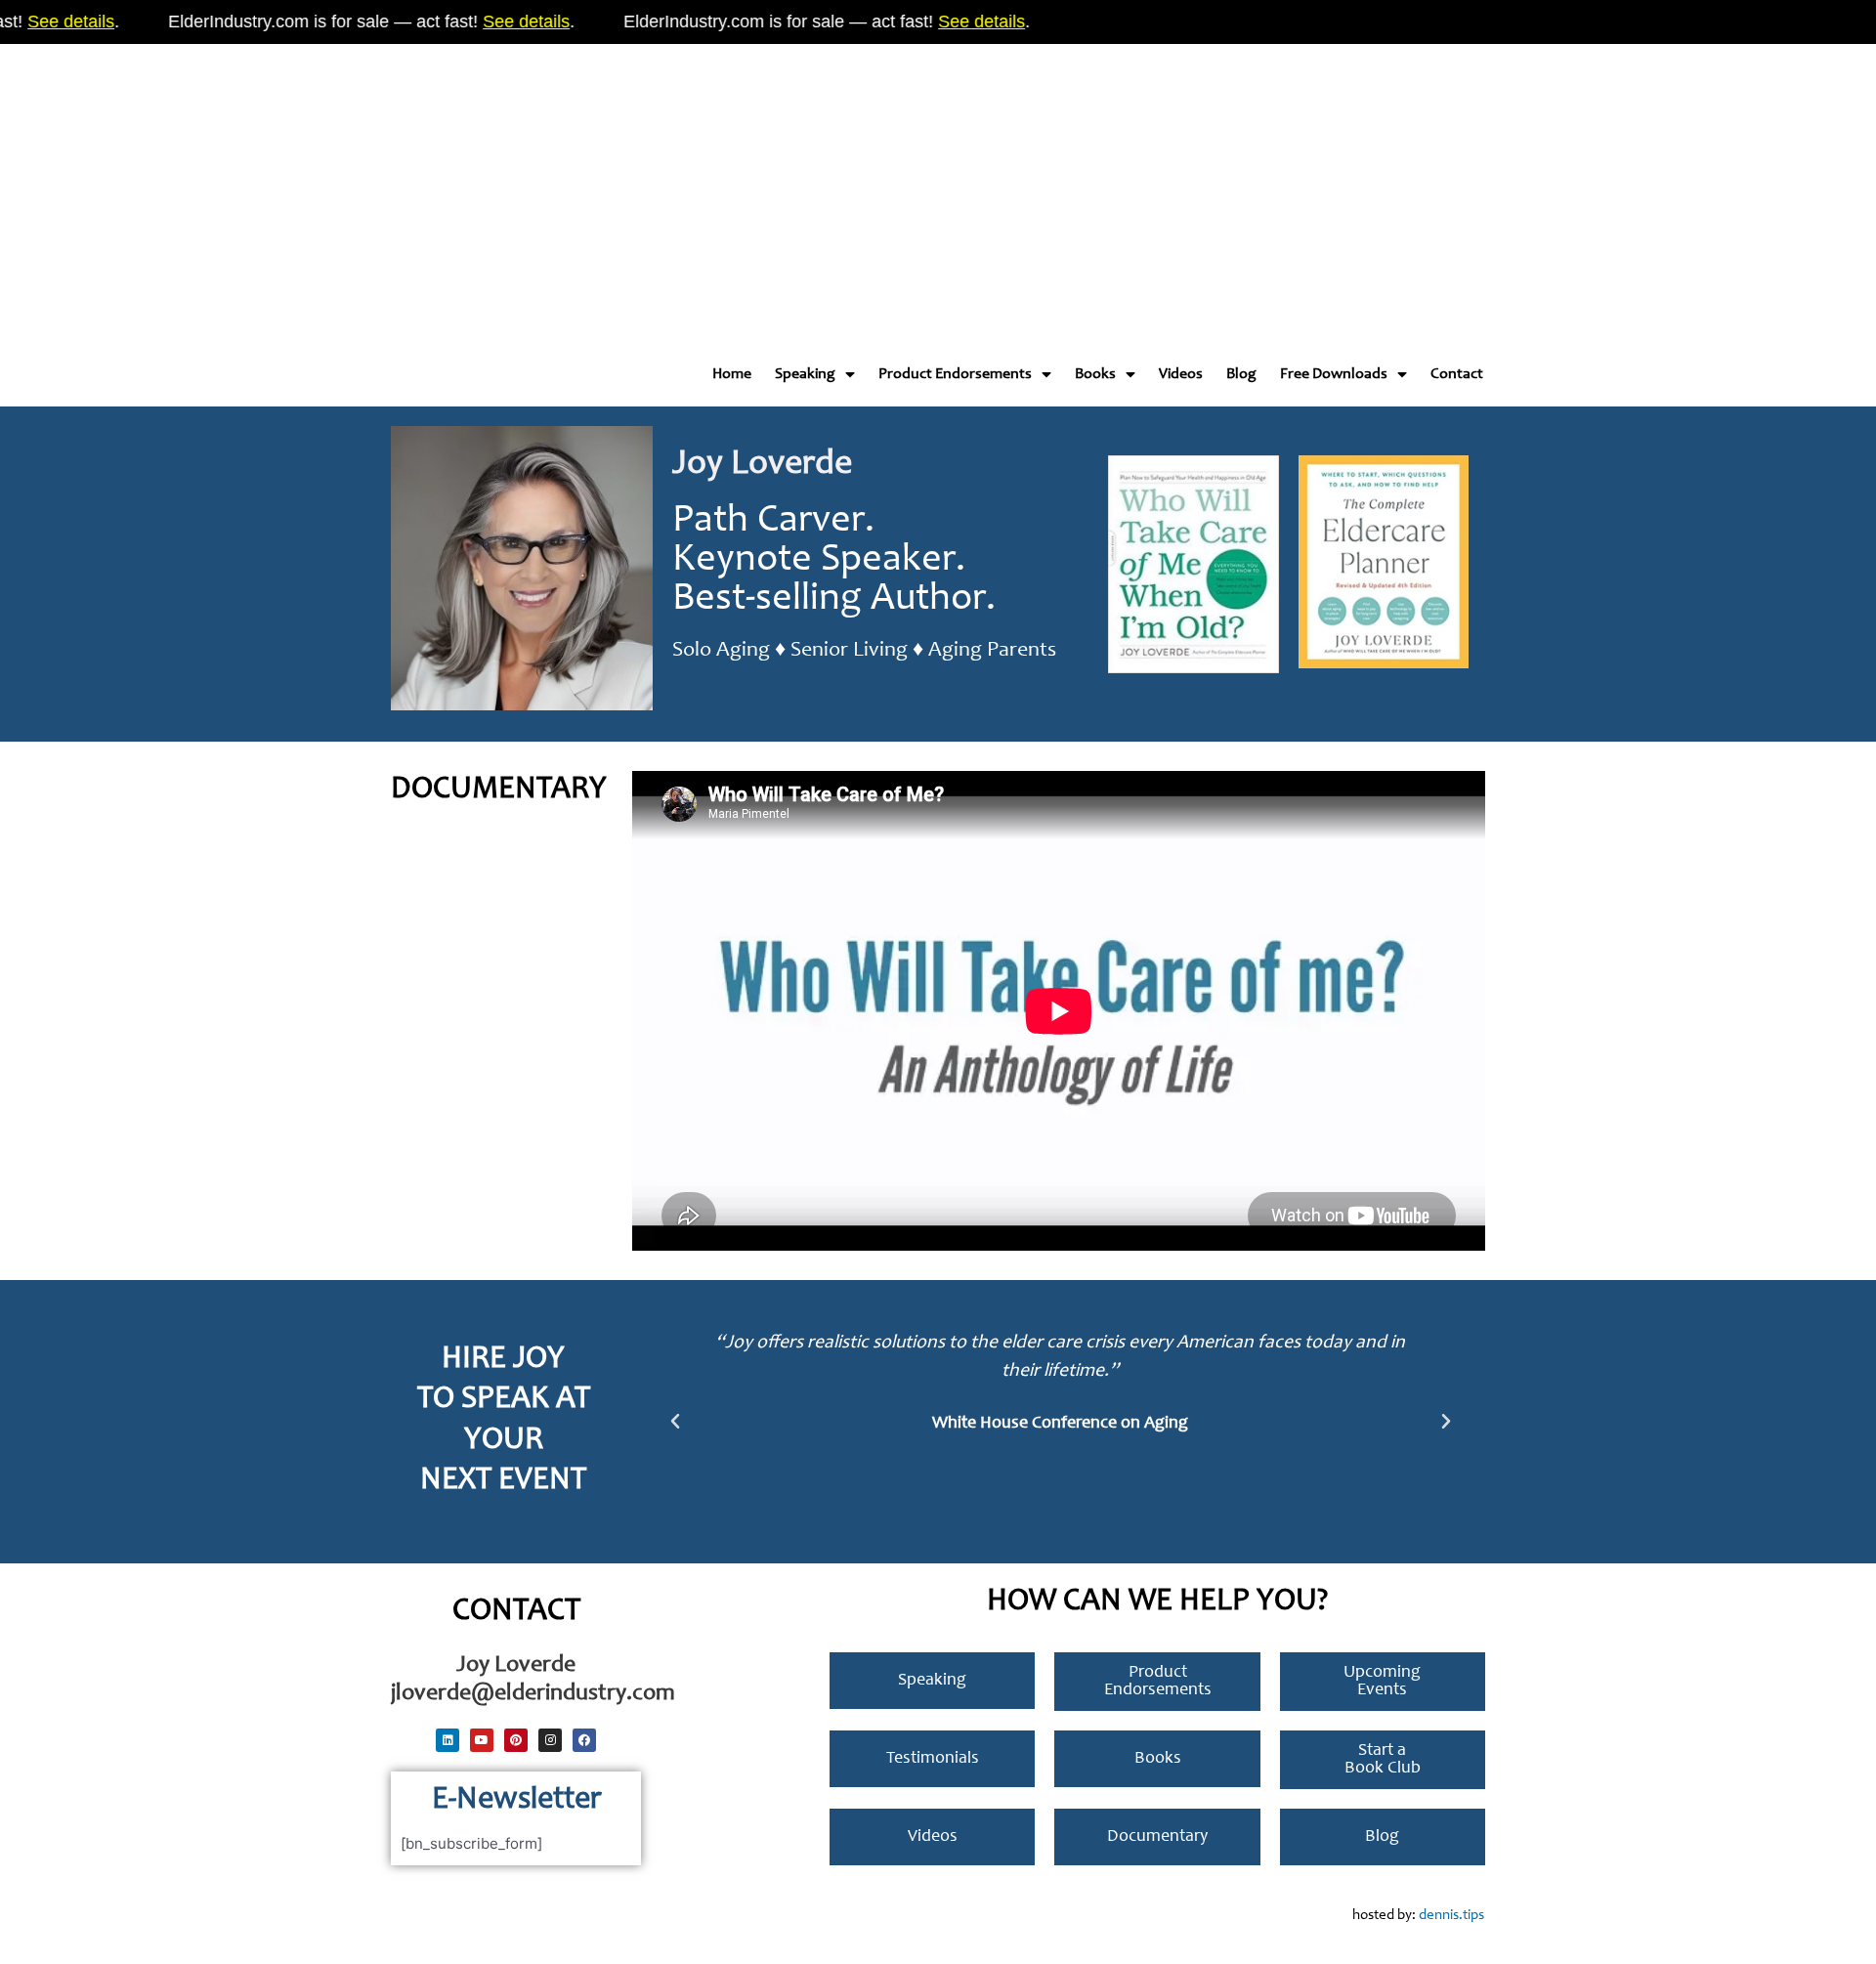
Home (732, 374)
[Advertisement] (586, 186)
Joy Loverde (762, 465)
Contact (1457, 374)
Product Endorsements (955, 374)
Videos (1181, 374)
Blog (1241, 374)
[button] (675, 1422)
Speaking (805, 374)
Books (1095, 374)
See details (493, 21)
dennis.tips (1451, 1916)
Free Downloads (1334, 374)
